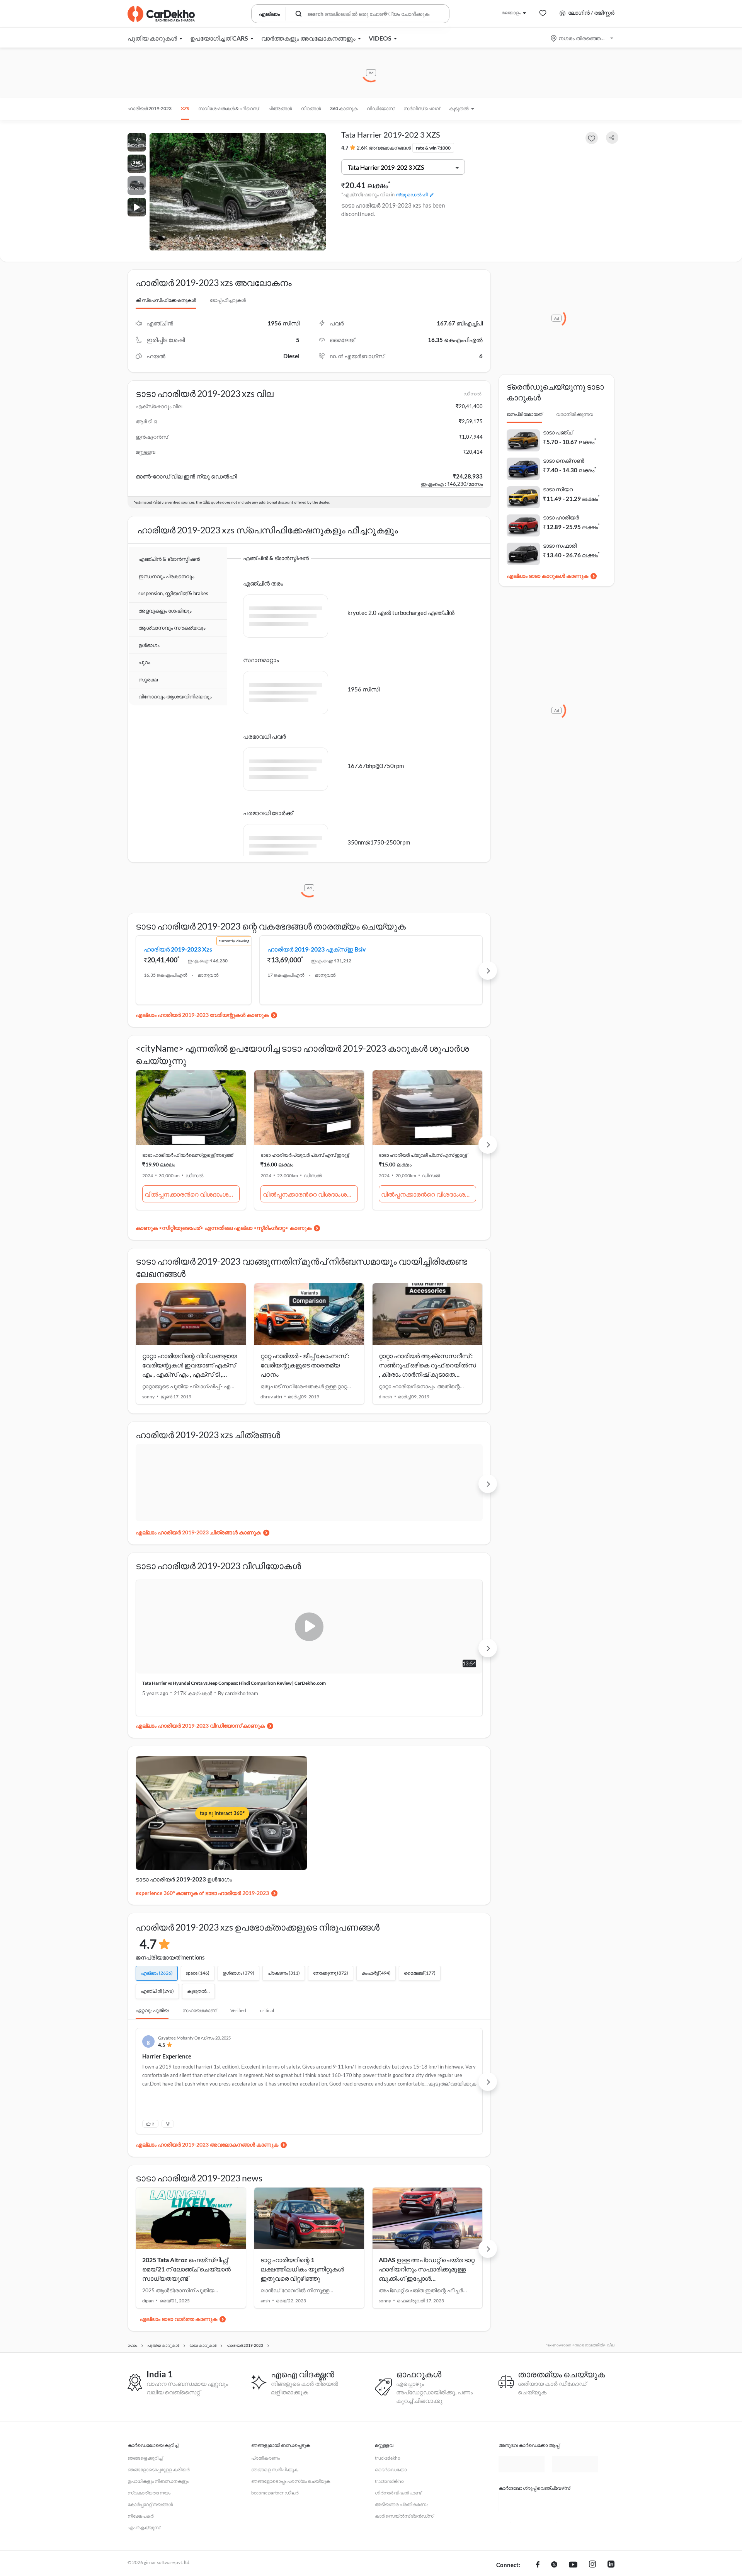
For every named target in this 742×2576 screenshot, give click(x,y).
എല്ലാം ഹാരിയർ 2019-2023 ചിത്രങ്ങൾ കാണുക (198, 1574)
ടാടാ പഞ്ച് (558, 432)
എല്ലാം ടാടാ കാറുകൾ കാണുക (547, 576)
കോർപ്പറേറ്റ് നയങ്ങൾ (150, 2551)
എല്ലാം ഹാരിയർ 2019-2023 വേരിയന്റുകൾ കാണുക (202, 1056)
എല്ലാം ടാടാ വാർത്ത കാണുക (178, 2366)
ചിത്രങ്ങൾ (280, 108)
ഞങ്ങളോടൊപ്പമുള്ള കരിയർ (158, 2517)
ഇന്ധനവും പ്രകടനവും (166, 577)
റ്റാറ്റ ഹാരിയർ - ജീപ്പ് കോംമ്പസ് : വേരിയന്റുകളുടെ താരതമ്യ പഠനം (305, 1406)
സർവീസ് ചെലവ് (422, 108)
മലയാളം (511, 13)
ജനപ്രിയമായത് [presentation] (524, 414)
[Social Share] (612, 138)
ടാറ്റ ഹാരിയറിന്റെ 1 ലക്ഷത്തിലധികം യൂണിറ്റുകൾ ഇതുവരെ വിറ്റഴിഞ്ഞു (302, 2316)
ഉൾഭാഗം (149, 645)
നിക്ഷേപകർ (140, 2563)
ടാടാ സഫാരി (560, 546)
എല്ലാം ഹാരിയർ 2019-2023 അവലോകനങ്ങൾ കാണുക (207, 2192)
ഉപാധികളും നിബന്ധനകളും (158, 2528)
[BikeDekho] (522, 2549)
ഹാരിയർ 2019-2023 (150, 108)
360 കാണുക (344, 108)
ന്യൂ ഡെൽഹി (412, 195)
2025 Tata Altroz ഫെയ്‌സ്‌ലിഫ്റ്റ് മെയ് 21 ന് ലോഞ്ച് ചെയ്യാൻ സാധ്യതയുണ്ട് (186, 2316)
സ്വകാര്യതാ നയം (149, 2540)
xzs (185, 108)
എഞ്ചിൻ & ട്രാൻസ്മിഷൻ (169, 559)
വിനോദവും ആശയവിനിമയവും (175, 697)
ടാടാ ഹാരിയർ (561, 517)
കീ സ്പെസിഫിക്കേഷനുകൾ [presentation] (166, 300)
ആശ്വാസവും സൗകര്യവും (172, 628)
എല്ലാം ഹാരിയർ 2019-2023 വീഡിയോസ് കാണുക (200, 1767)
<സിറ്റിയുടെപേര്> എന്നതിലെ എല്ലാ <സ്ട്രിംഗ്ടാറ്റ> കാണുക (235, 1269)
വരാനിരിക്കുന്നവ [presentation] (575, 414)
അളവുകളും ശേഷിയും (165, 611)
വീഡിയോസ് (380, 108)
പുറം (144, 662)
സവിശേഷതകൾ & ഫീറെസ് (228, 108)
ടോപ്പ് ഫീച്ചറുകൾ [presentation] (228, 300)
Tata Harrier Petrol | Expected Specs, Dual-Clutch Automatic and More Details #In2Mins (392, 1728)
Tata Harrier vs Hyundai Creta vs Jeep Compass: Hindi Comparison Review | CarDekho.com (218, 1728)
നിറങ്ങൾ (311, 108)
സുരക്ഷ (148, 680)
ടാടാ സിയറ (558, 489)
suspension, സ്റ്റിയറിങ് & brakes (173, 594)
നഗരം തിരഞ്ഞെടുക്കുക (583, 38)
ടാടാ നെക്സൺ (564, 461)
